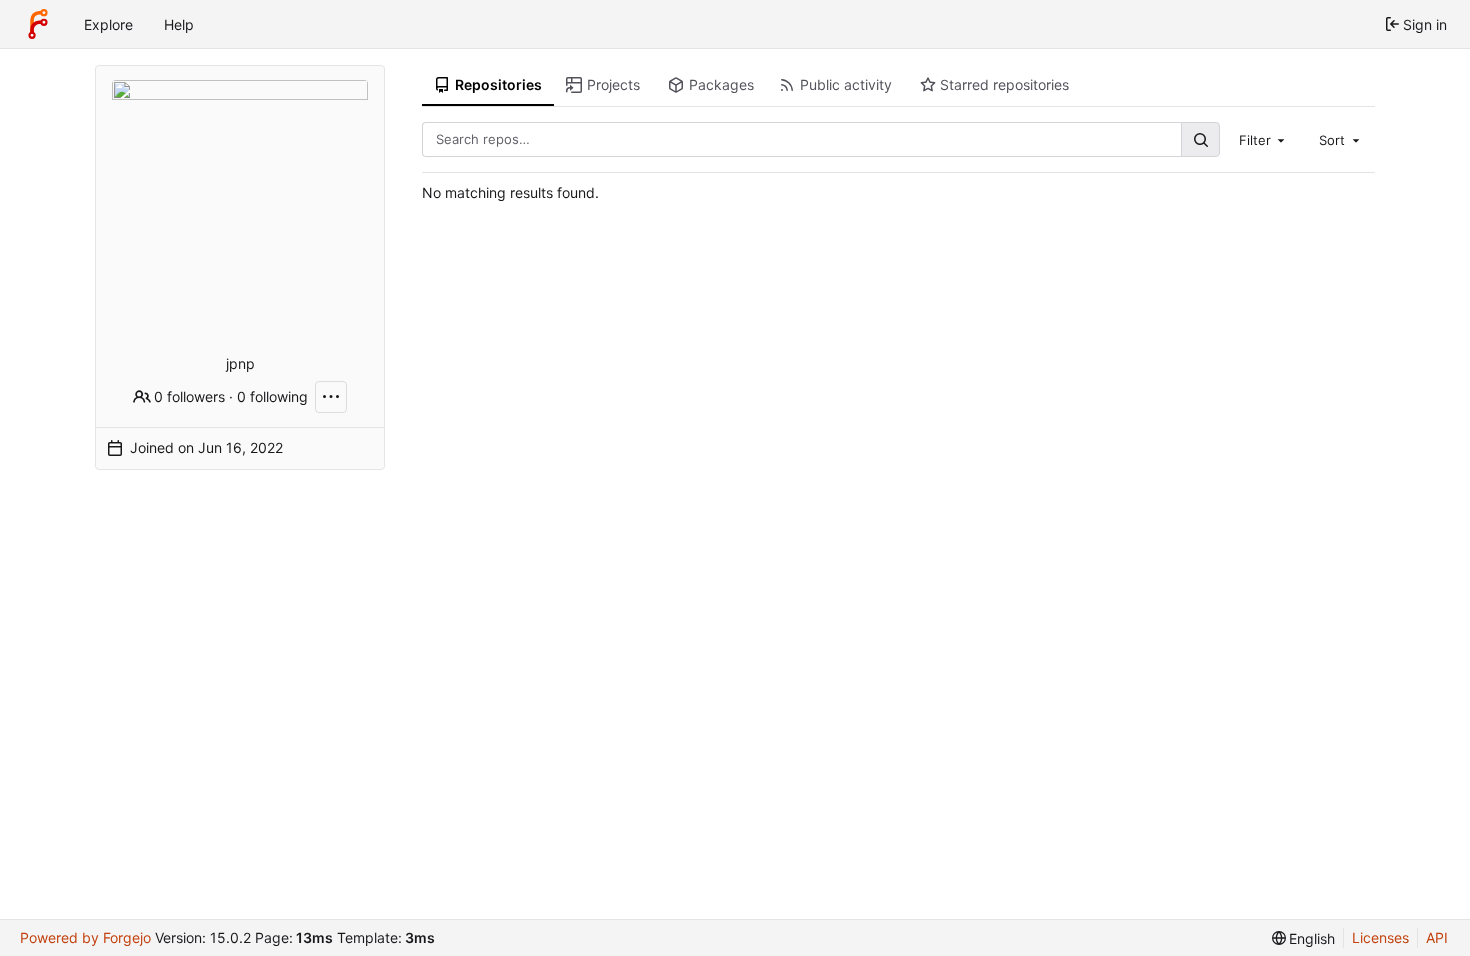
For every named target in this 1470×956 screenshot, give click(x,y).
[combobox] (1264, 139)
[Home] (38, 24)
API (1437, 937)
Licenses (1380, 937)
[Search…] (1200, 139)
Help (179, 24)
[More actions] (331, 397)
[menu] (1304, 938)
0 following (272, 396)
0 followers (189, 396)
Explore (108, 24)
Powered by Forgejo (85, 937)
